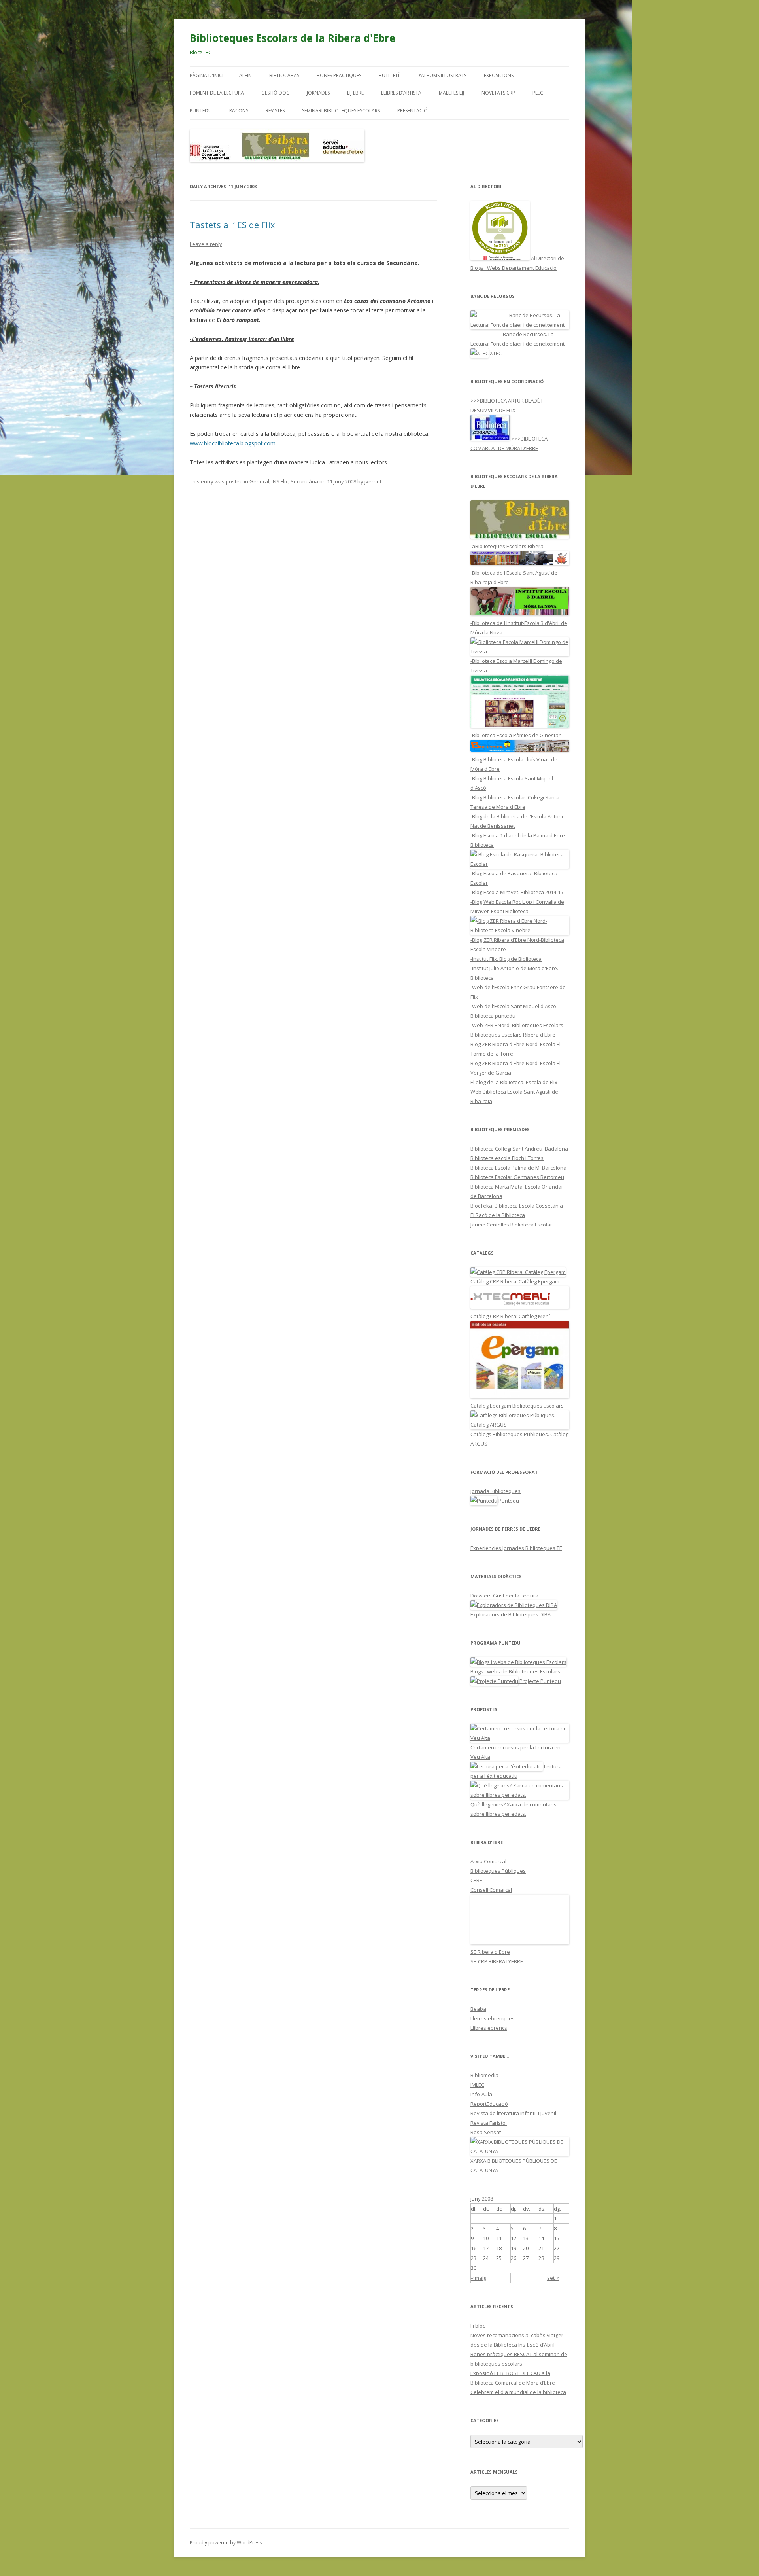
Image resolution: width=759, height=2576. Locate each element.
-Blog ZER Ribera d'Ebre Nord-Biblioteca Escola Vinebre (517, 944)
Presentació (413, 111)
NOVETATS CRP (498, 93)
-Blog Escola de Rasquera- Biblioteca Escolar (514, 878)
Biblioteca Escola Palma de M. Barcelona (518, 1168)
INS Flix (280, 481)
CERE (476, 1880)
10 (486, 2238)
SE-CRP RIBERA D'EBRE (497, 1961)
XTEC (495, 353)
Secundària (304, 481)
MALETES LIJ (451, 93)
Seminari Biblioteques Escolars (341, 111)
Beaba (478, 2009)
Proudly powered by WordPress (226, 2543)
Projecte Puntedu (540, 1681)
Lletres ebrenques (493, 2018)
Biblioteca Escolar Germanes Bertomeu (517, 1177)
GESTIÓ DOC (275, 93)
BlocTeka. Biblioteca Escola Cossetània (517, 1206)
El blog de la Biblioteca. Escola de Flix (514, 1082)
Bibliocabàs (284, 75)
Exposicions (499, 75)
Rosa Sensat (486, 2132)
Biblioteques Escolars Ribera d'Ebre (513, 1035)
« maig (479, 2278)
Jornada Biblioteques (496, 1491)
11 (499, 2238)
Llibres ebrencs (489, 2028)
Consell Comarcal (491, 1890)
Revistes (275, 111)
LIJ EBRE (355, 93)
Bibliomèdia (484, 2075)
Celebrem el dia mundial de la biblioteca (518, 2392)
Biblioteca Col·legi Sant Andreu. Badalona (519, 1149)
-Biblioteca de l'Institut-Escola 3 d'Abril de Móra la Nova (519, 628)
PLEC (538, 93)
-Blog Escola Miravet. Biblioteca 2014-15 (517, 892)
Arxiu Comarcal (488, 1861)
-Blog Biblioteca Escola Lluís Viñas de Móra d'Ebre (514, 764)
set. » (553, 2278)
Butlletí (389, 75)
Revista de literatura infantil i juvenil (513, 2113)
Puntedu (201, 111)
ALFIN (245, 75)
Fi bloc (478, 2326)
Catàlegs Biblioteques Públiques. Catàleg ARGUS (519, 1439)
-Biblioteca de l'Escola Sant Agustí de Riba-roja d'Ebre (514, 577)
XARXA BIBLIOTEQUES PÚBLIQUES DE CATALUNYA (514, 2165)
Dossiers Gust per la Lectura (504, 1596)
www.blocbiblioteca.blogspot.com (233, 443)
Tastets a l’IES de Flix (232, 225)
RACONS (239, 111)
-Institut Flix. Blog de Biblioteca (506, 959)
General (259, 481)
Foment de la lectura (217, 93)
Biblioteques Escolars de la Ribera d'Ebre (293, 38)
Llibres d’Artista (401, 93)
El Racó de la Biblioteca (498, 1215)
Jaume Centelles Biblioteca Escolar (511, 1225)
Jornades (318, 93)
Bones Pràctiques (339, 75)
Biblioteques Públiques (498, 1871)
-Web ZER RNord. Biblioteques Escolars (517, 1025)
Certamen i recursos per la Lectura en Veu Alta (515, 1752)
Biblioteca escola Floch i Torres (507, 1158)
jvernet (373, 481)
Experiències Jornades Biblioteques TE (516, 1548)
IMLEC (477, 2085)
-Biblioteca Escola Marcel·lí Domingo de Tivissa (516, 666)
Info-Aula (481, 2094)
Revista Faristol (489, 2123)
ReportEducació (489, 2104)
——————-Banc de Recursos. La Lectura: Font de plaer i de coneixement (517, 339)
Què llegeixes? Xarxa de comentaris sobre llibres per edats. (514, 1809)
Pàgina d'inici (207, 75)
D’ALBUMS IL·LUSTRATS (442, 75)
